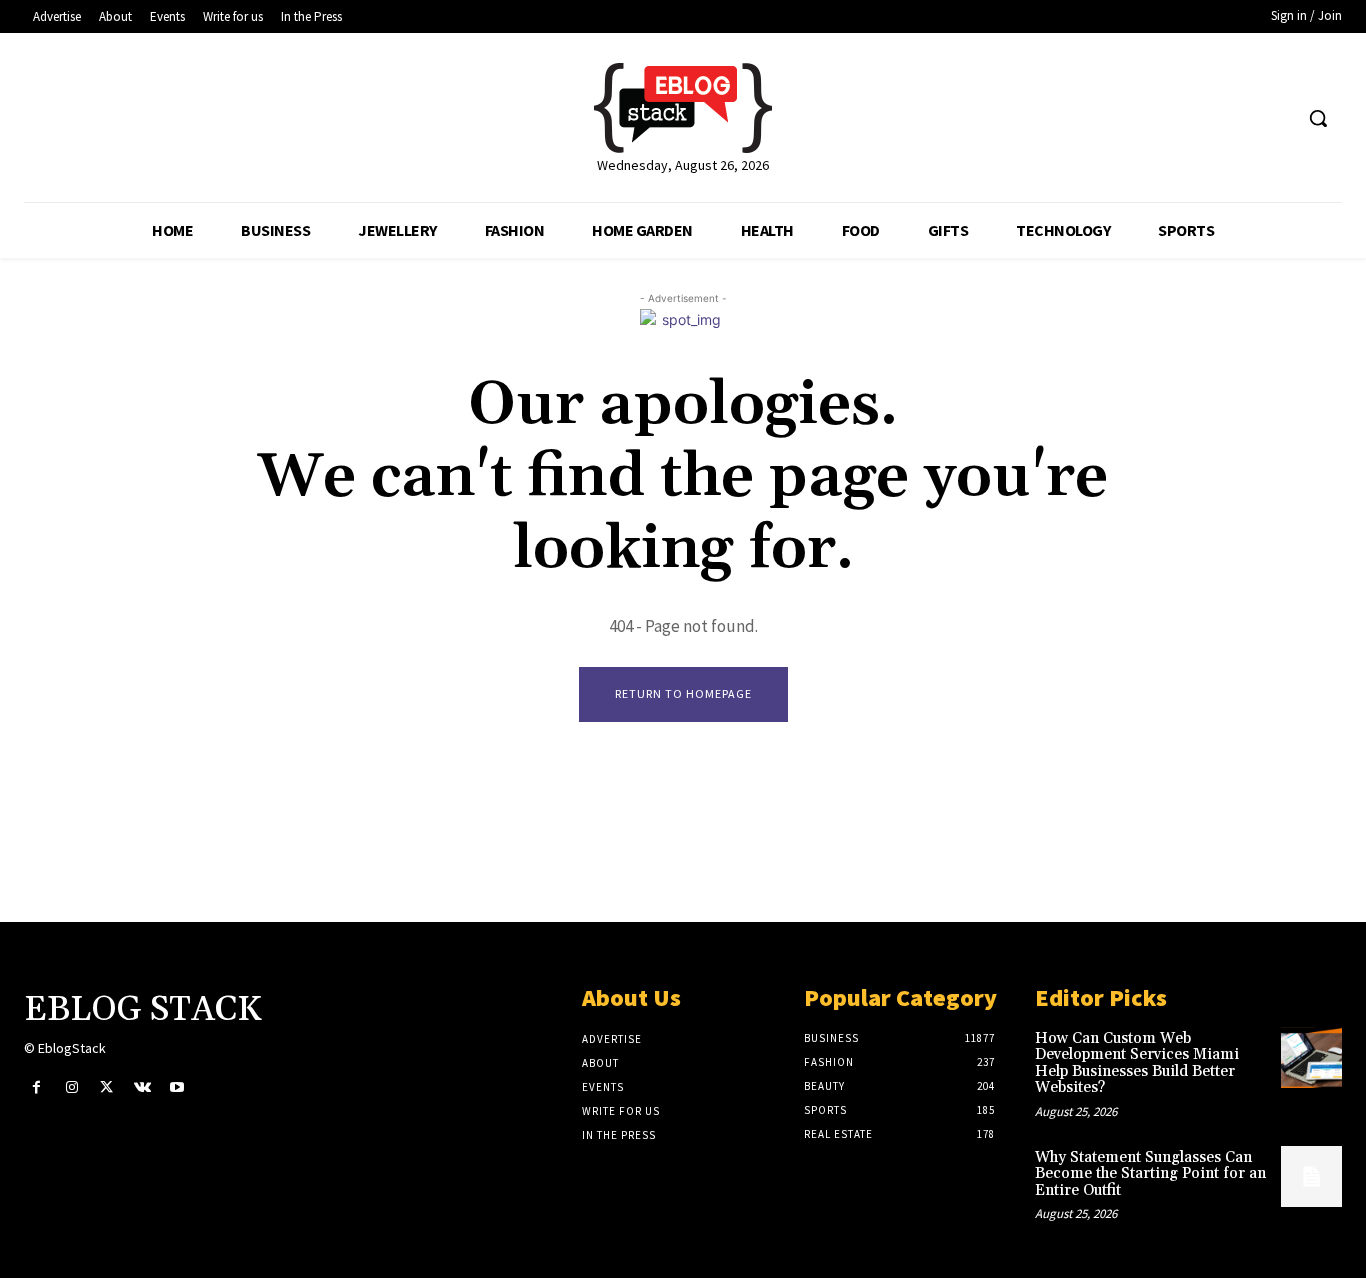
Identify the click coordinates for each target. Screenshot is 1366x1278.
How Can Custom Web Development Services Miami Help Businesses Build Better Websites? (1137, 1063)
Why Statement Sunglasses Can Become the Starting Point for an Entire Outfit (1150, 1174)
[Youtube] (177, 1087)
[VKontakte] (142, 1087)
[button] (1318, 118)
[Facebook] (36, 1087)
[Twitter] (106, 1087)
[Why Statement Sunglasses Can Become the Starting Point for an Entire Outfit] (1311, 1176)
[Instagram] (71, 1087)
